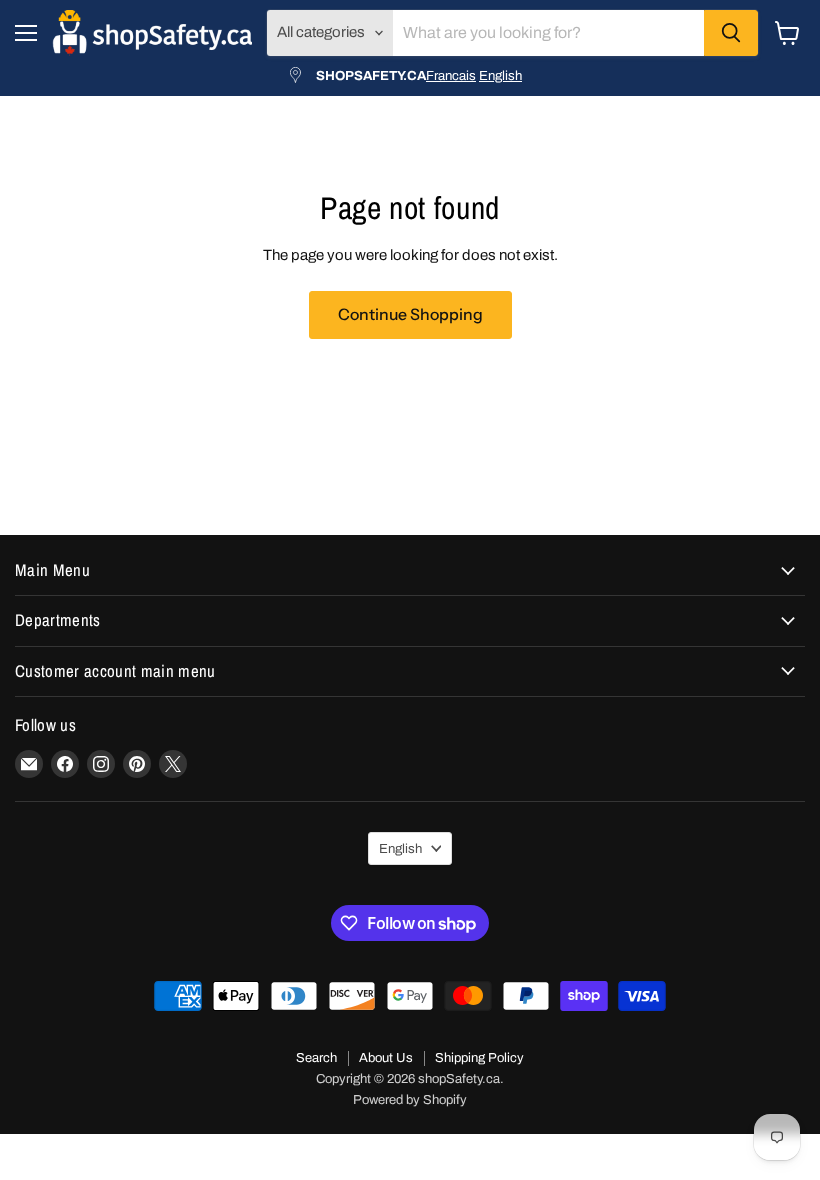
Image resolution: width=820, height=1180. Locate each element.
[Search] (731, 33)
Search (316, 1058)
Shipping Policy (479, 1058)
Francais (451, 75)
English (500, 75)
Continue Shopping (410, 314)
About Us (386, 1058)
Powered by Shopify (410, 1100)
